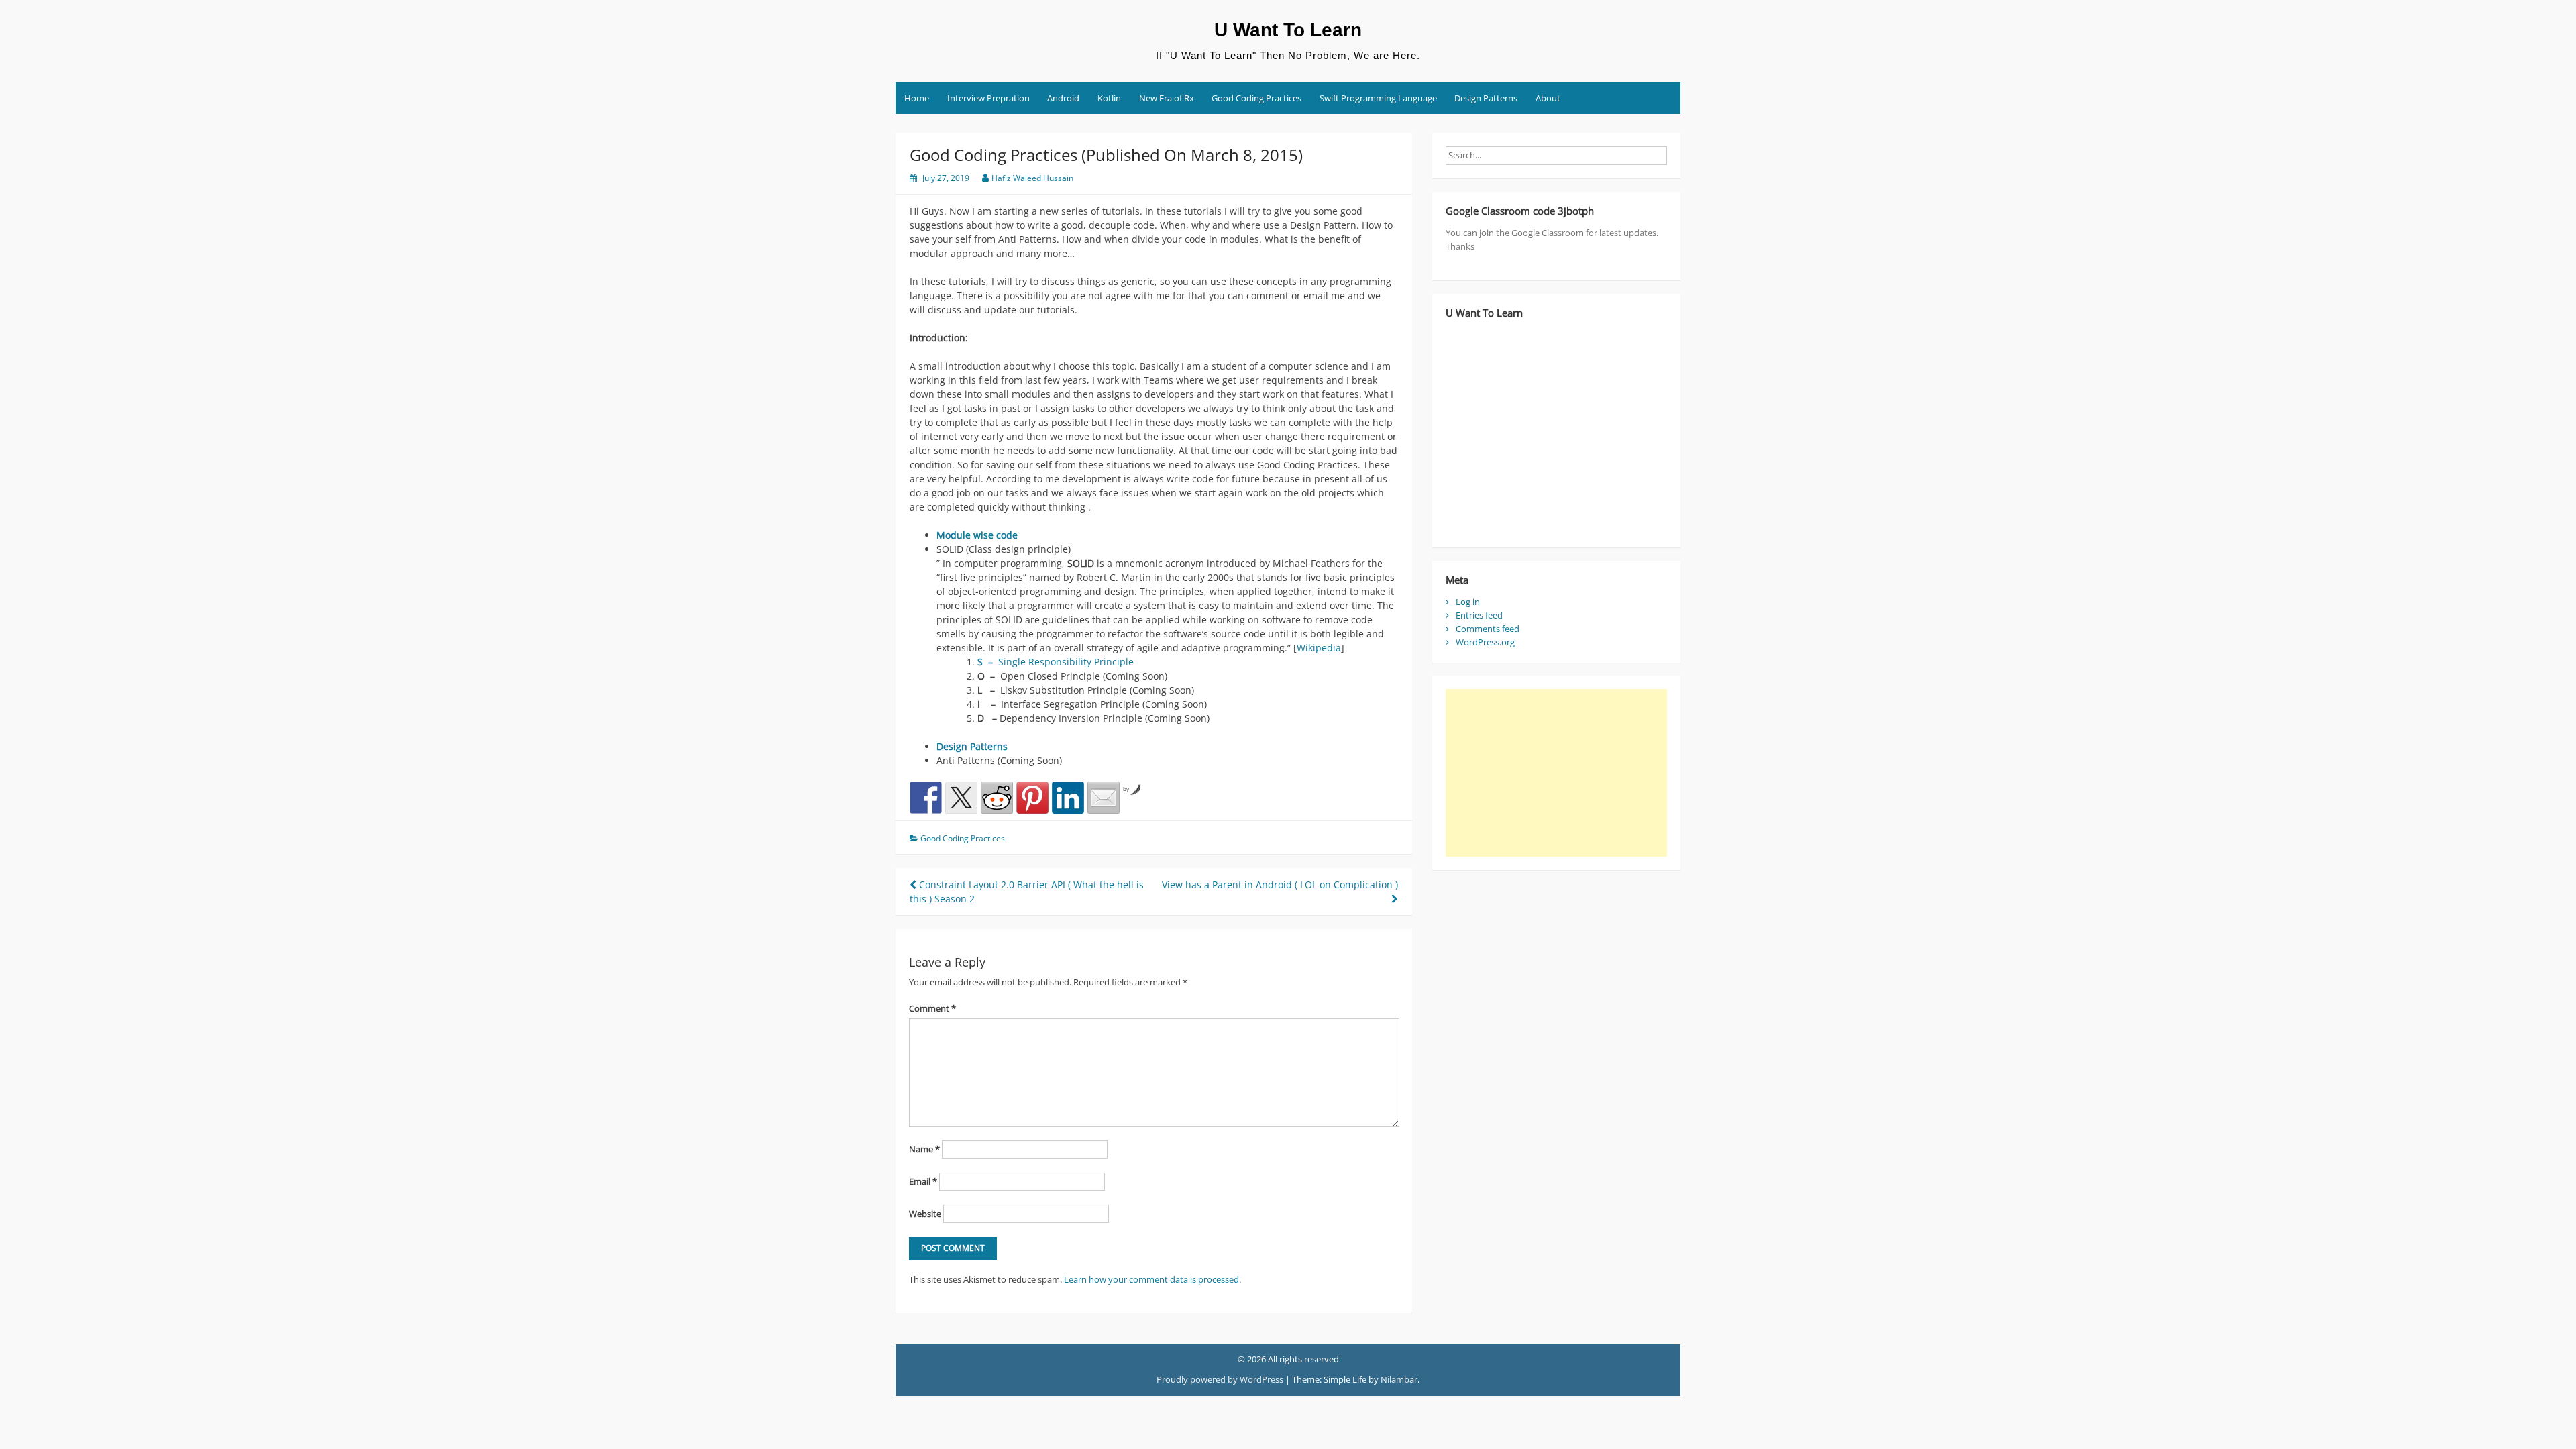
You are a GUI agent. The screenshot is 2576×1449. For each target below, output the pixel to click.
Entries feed (1479, 615)
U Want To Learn (1288, 30)
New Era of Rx (1167, 98)
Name (924, 1149)
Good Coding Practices (1256, 98)
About (1548, 98)
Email (923, 1181)
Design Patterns (1486, 98)
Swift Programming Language (1378, 98)
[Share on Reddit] (997, 798)
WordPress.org (1485, 642)
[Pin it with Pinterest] (1032, 798)
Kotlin (1109, 98)
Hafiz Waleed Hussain (1032, 178)
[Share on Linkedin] (1068, 798)
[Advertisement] (1556, 773)
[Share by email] (1104, 798)
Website (925, 1214)
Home (917, 98)
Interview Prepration (988, 98)
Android (1063, 98)
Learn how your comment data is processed (1151, 1279)
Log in (1468, 602)
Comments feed (1488, 629)
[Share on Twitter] (961, 798)
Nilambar (1399, 1379)
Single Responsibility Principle (1056, 662)
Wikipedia (1319, 648)
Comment (932, 1008)
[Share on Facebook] (926, 798)
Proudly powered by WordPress (1220, 1379)
